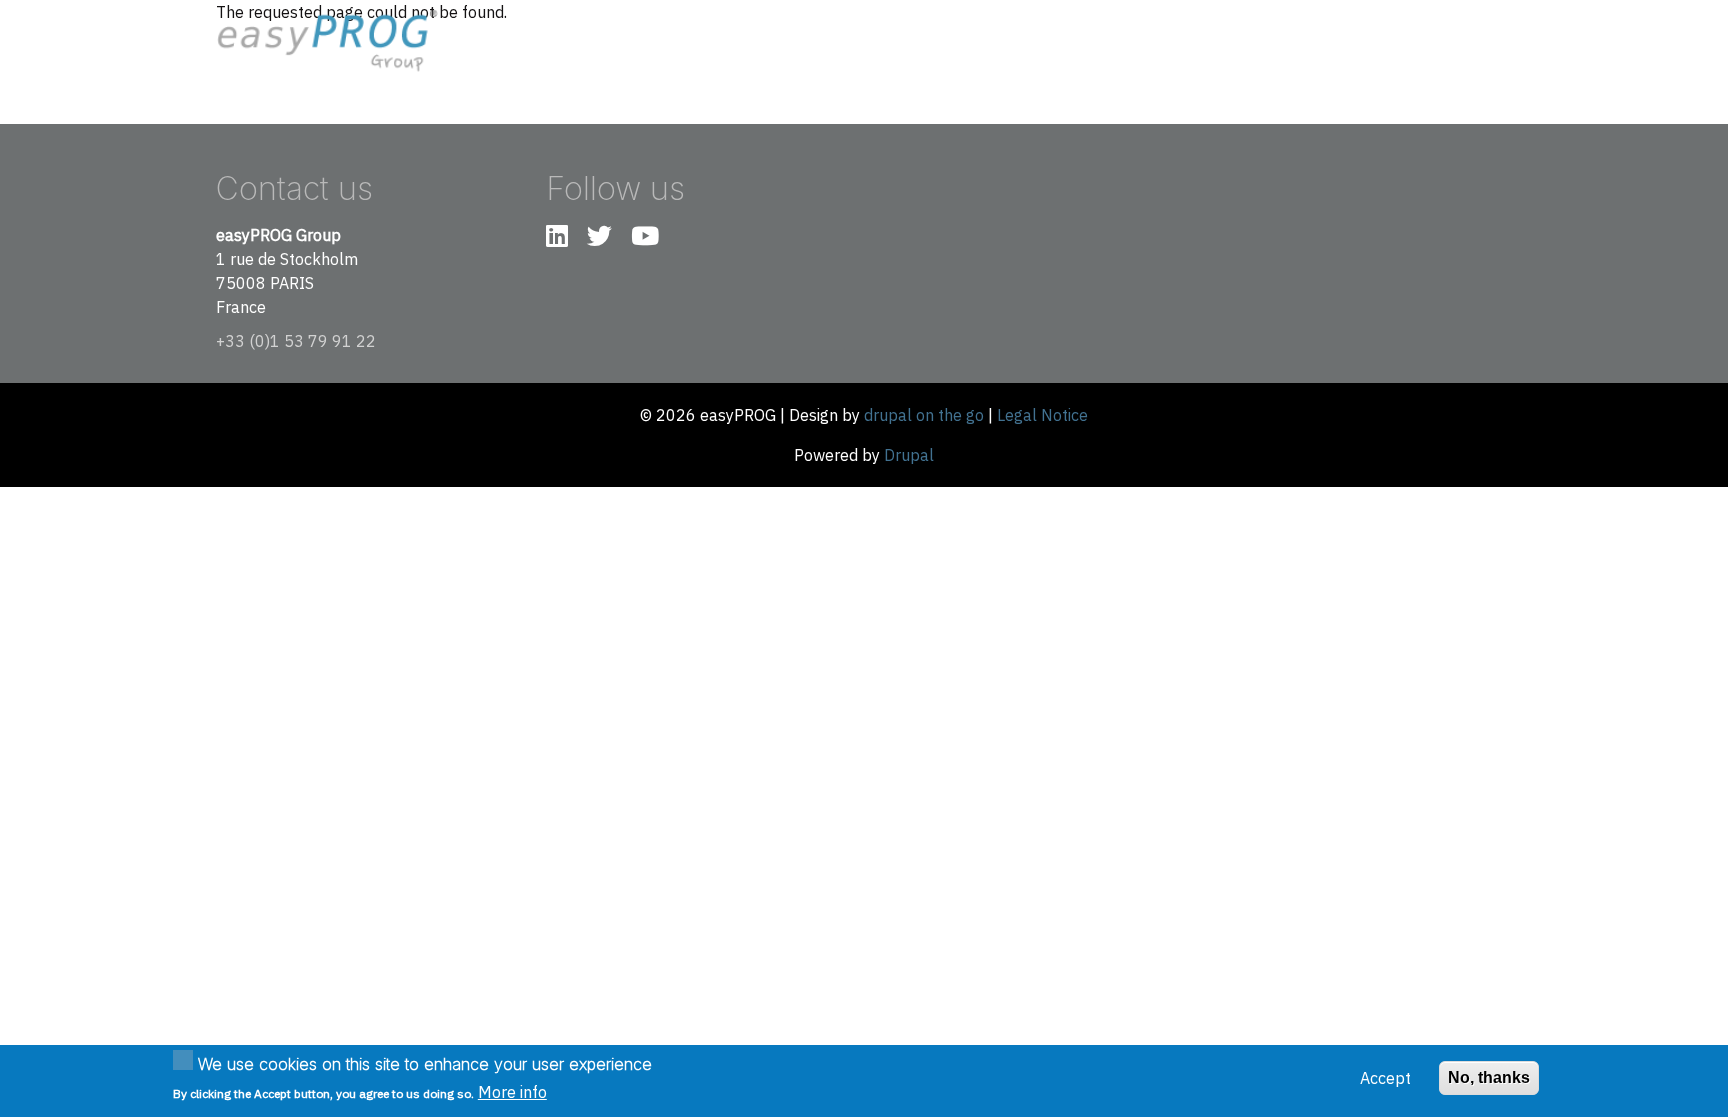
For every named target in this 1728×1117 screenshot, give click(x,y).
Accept (1385, 1078)
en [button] (1477, 40)
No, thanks (1489, 1077)
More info (512, 1092)
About (1246, 41)
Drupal (909, 455)
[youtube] (645, 239)
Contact (1403, 41)
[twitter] (599, 239)
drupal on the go (924, 415)
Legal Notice (1042, 415)
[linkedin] (557, 239)
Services (1321, 41)
